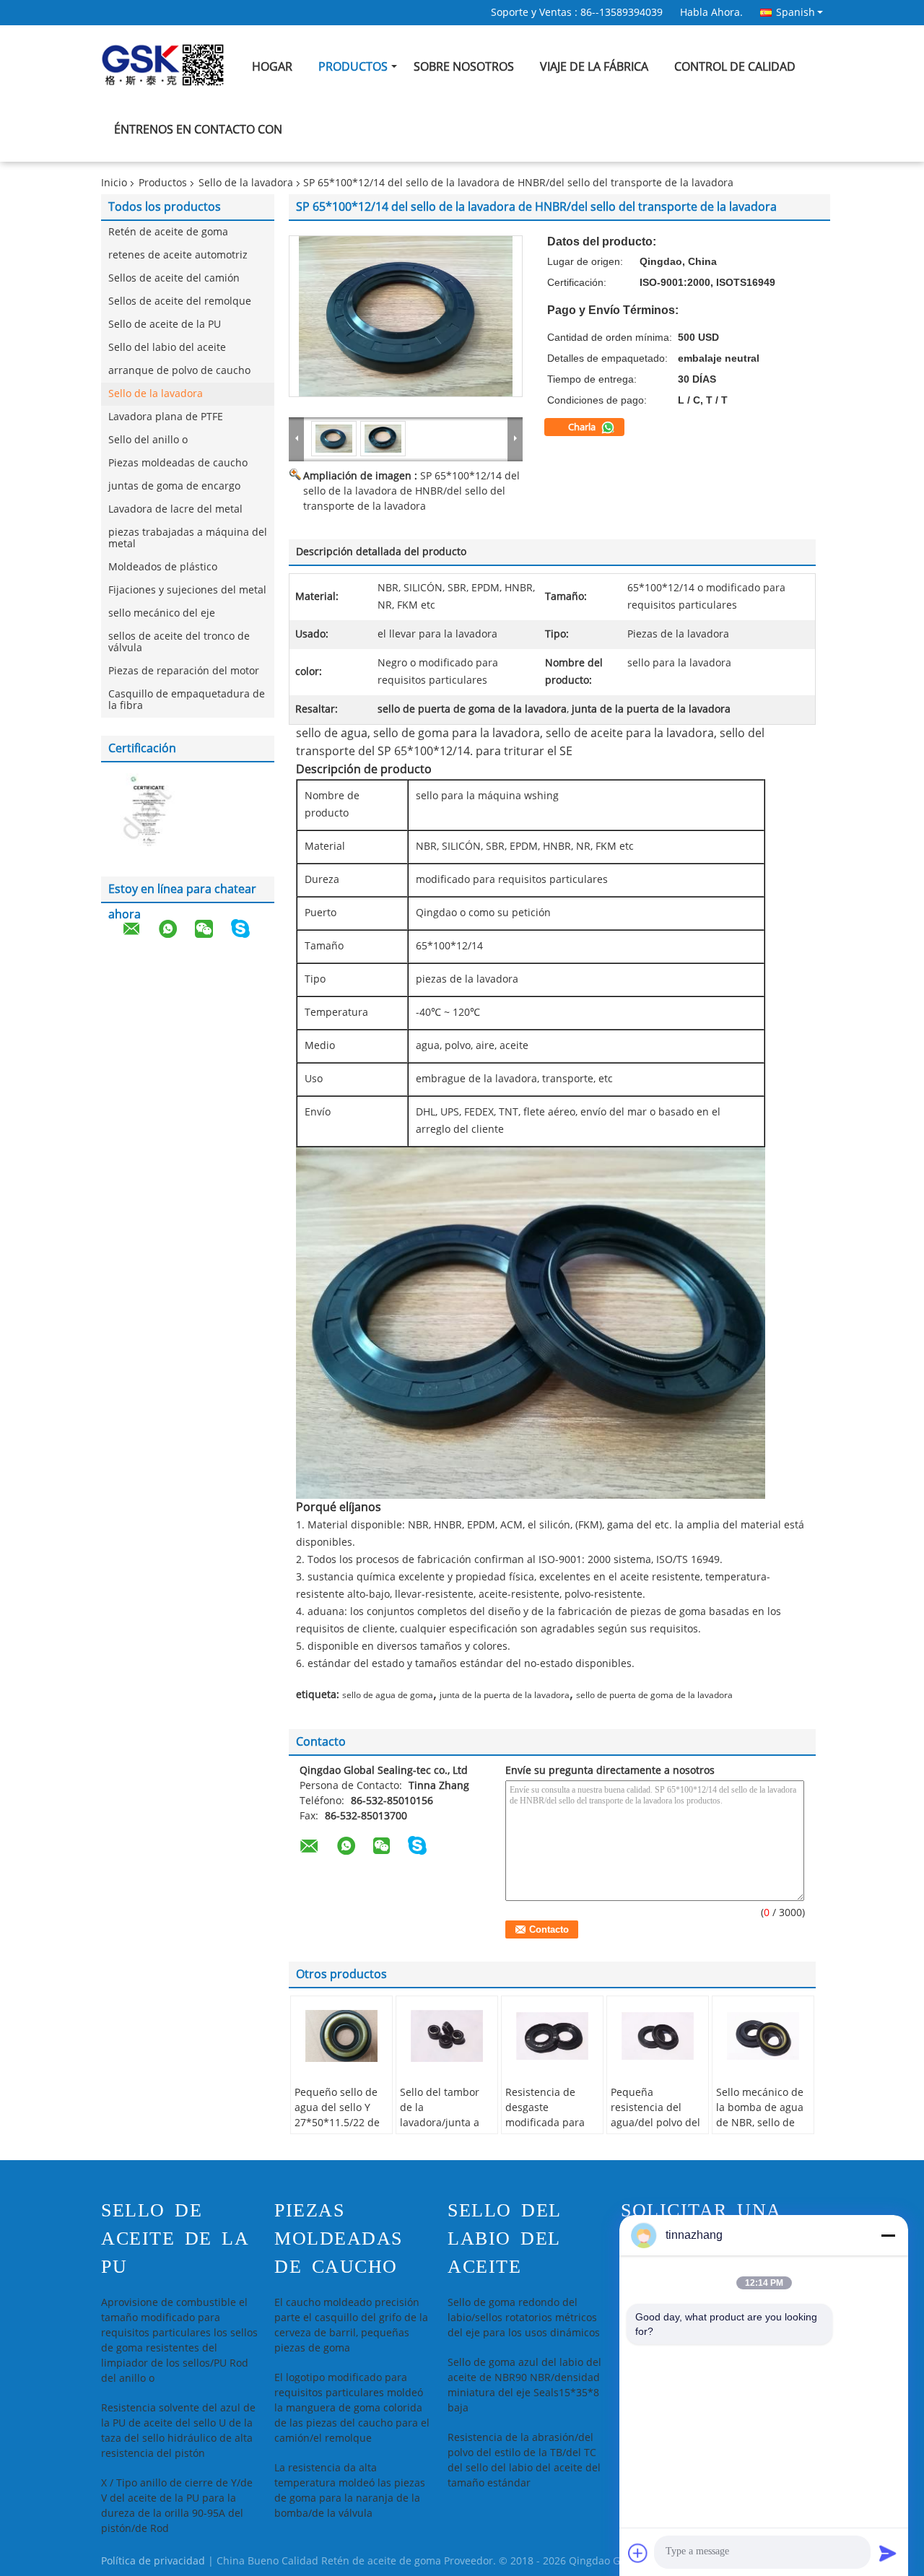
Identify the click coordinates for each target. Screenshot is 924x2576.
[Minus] (888, 2235)
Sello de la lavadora (246, 183)
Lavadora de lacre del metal (175, 509)
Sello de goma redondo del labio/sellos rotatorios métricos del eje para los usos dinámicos (524, 2318)
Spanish (796, 12)
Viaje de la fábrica (594, 67)
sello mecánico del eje (162, 613)
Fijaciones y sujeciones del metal (187, 590)
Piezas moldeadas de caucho (178, 463)
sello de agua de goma (388, 1695)
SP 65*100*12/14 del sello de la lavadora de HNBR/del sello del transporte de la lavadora (411, 491)
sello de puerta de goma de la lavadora (654, 1695)
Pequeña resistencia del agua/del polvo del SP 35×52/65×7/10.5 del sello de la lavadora (658, 2131)
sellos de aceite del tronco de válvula (179, 642)
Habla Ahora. (711, 13)
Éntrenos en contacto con (198, 130)
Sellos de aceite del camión (174, 278)
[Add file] (638, 2553)
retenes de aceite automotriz (178, 255)
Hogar (272, 67)
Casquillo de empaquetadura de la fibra (187, 700)
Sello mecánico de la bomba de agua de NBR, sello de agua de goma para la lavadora (763, 2123)
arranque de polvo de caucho (179, 371)
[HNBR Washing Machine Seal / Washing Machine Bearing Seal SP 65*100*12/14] (406, 316)
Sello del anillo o (148, 440)
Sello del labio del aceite (167, 348)
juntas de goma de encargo (174, 486)
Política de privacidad (153, 2561)
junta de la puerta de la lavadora (505, 1695)
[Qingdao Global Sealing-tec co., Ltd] (297, 438)
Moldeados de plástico (163, 567)
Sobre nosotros (464, 67)
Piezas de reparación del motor (184, 671)
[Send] (888, 2553)
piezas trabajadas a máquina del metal (188, 538)
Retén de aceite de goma (168, 232)
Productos (353, 67)
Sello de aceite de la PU (165, 325)
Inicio (114, 183)
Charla (583, 427)
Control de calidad (735, 67)
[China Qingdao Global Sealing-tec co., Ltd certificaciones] (144, 812)
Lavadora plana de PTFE (166, 417)
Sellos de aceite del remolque (180, 301)
